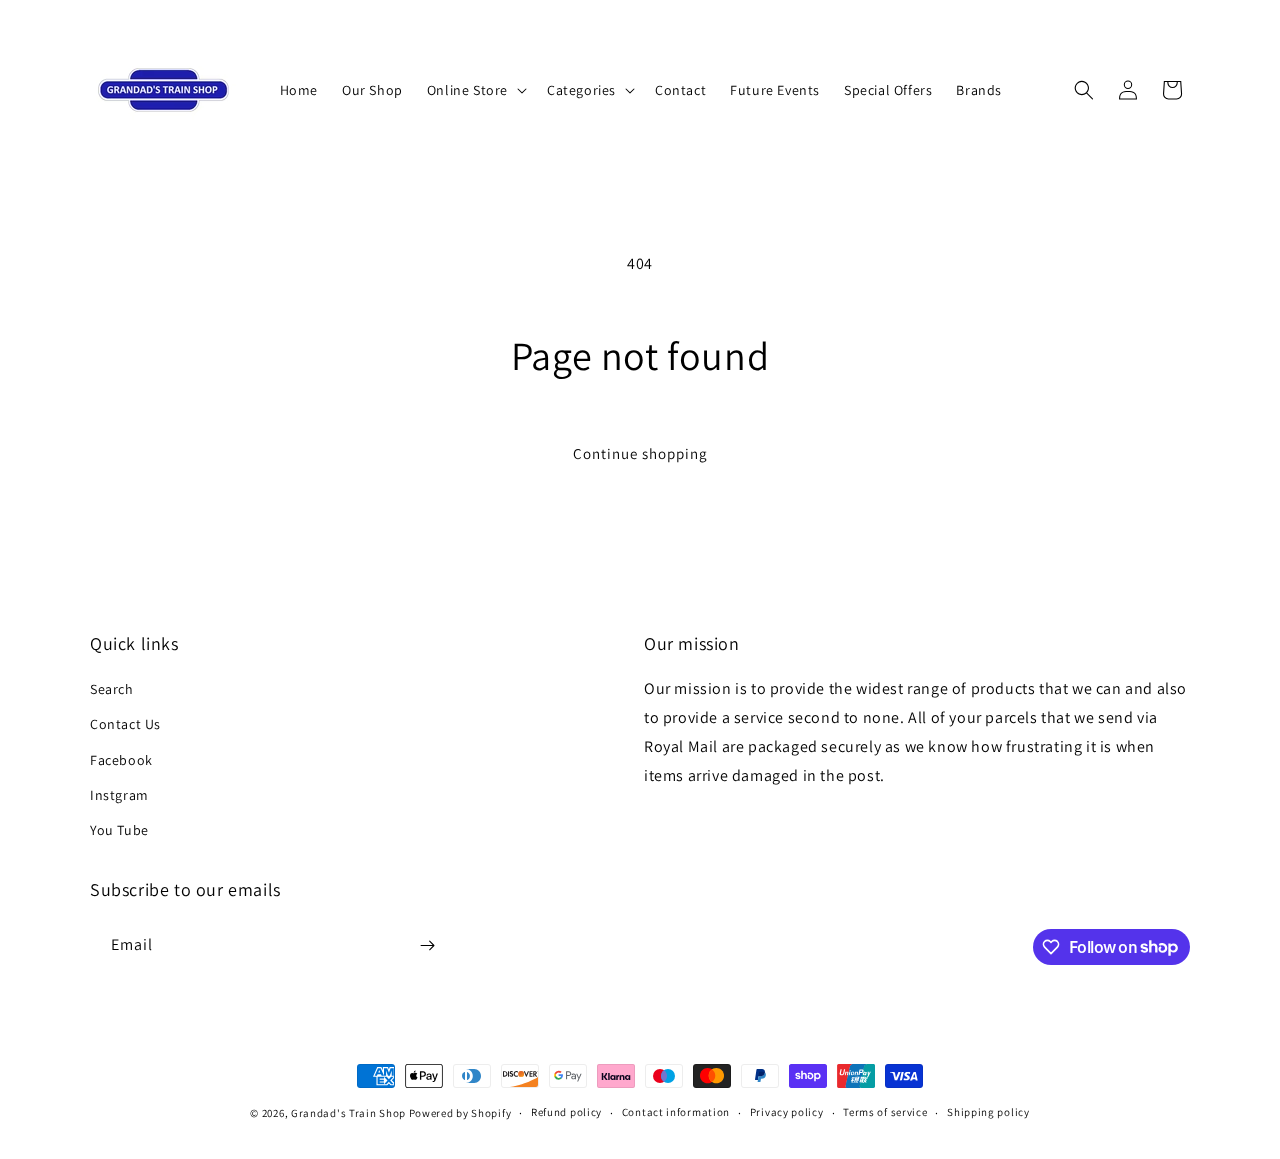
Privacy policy (787, 1112)
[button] (475, 90)
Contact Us (125, 724)
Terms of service (885, 1112)
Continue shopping (640, 453)
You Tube (119, 830)
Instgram (119, 795)
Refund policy (566, 1112)
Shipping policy (988, 1112)
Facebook (121, 760)
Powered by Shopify (460, 1113)
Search (112, 689)
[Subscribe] (427, 945)
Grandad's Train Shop (348, 1113)
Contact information (676, 1112)
